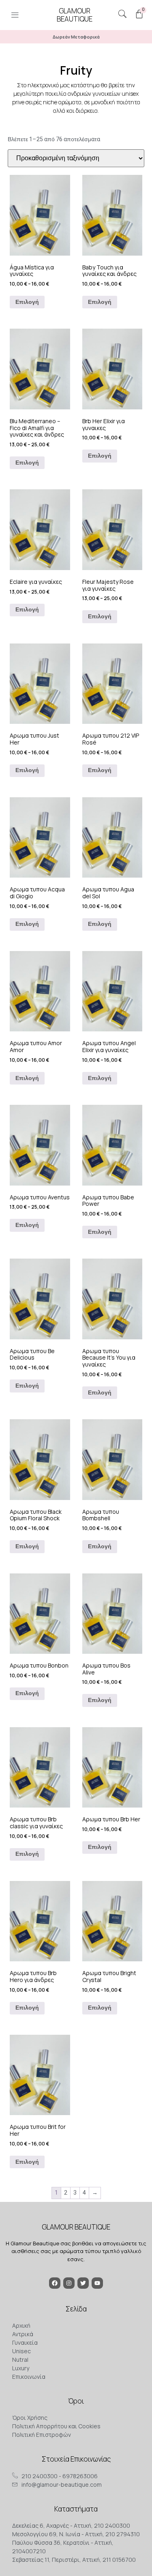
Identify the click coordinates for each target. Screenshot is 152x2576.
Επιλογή (27, 302)
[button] (15, 16)
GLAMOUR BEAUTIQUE (76, 2227)
